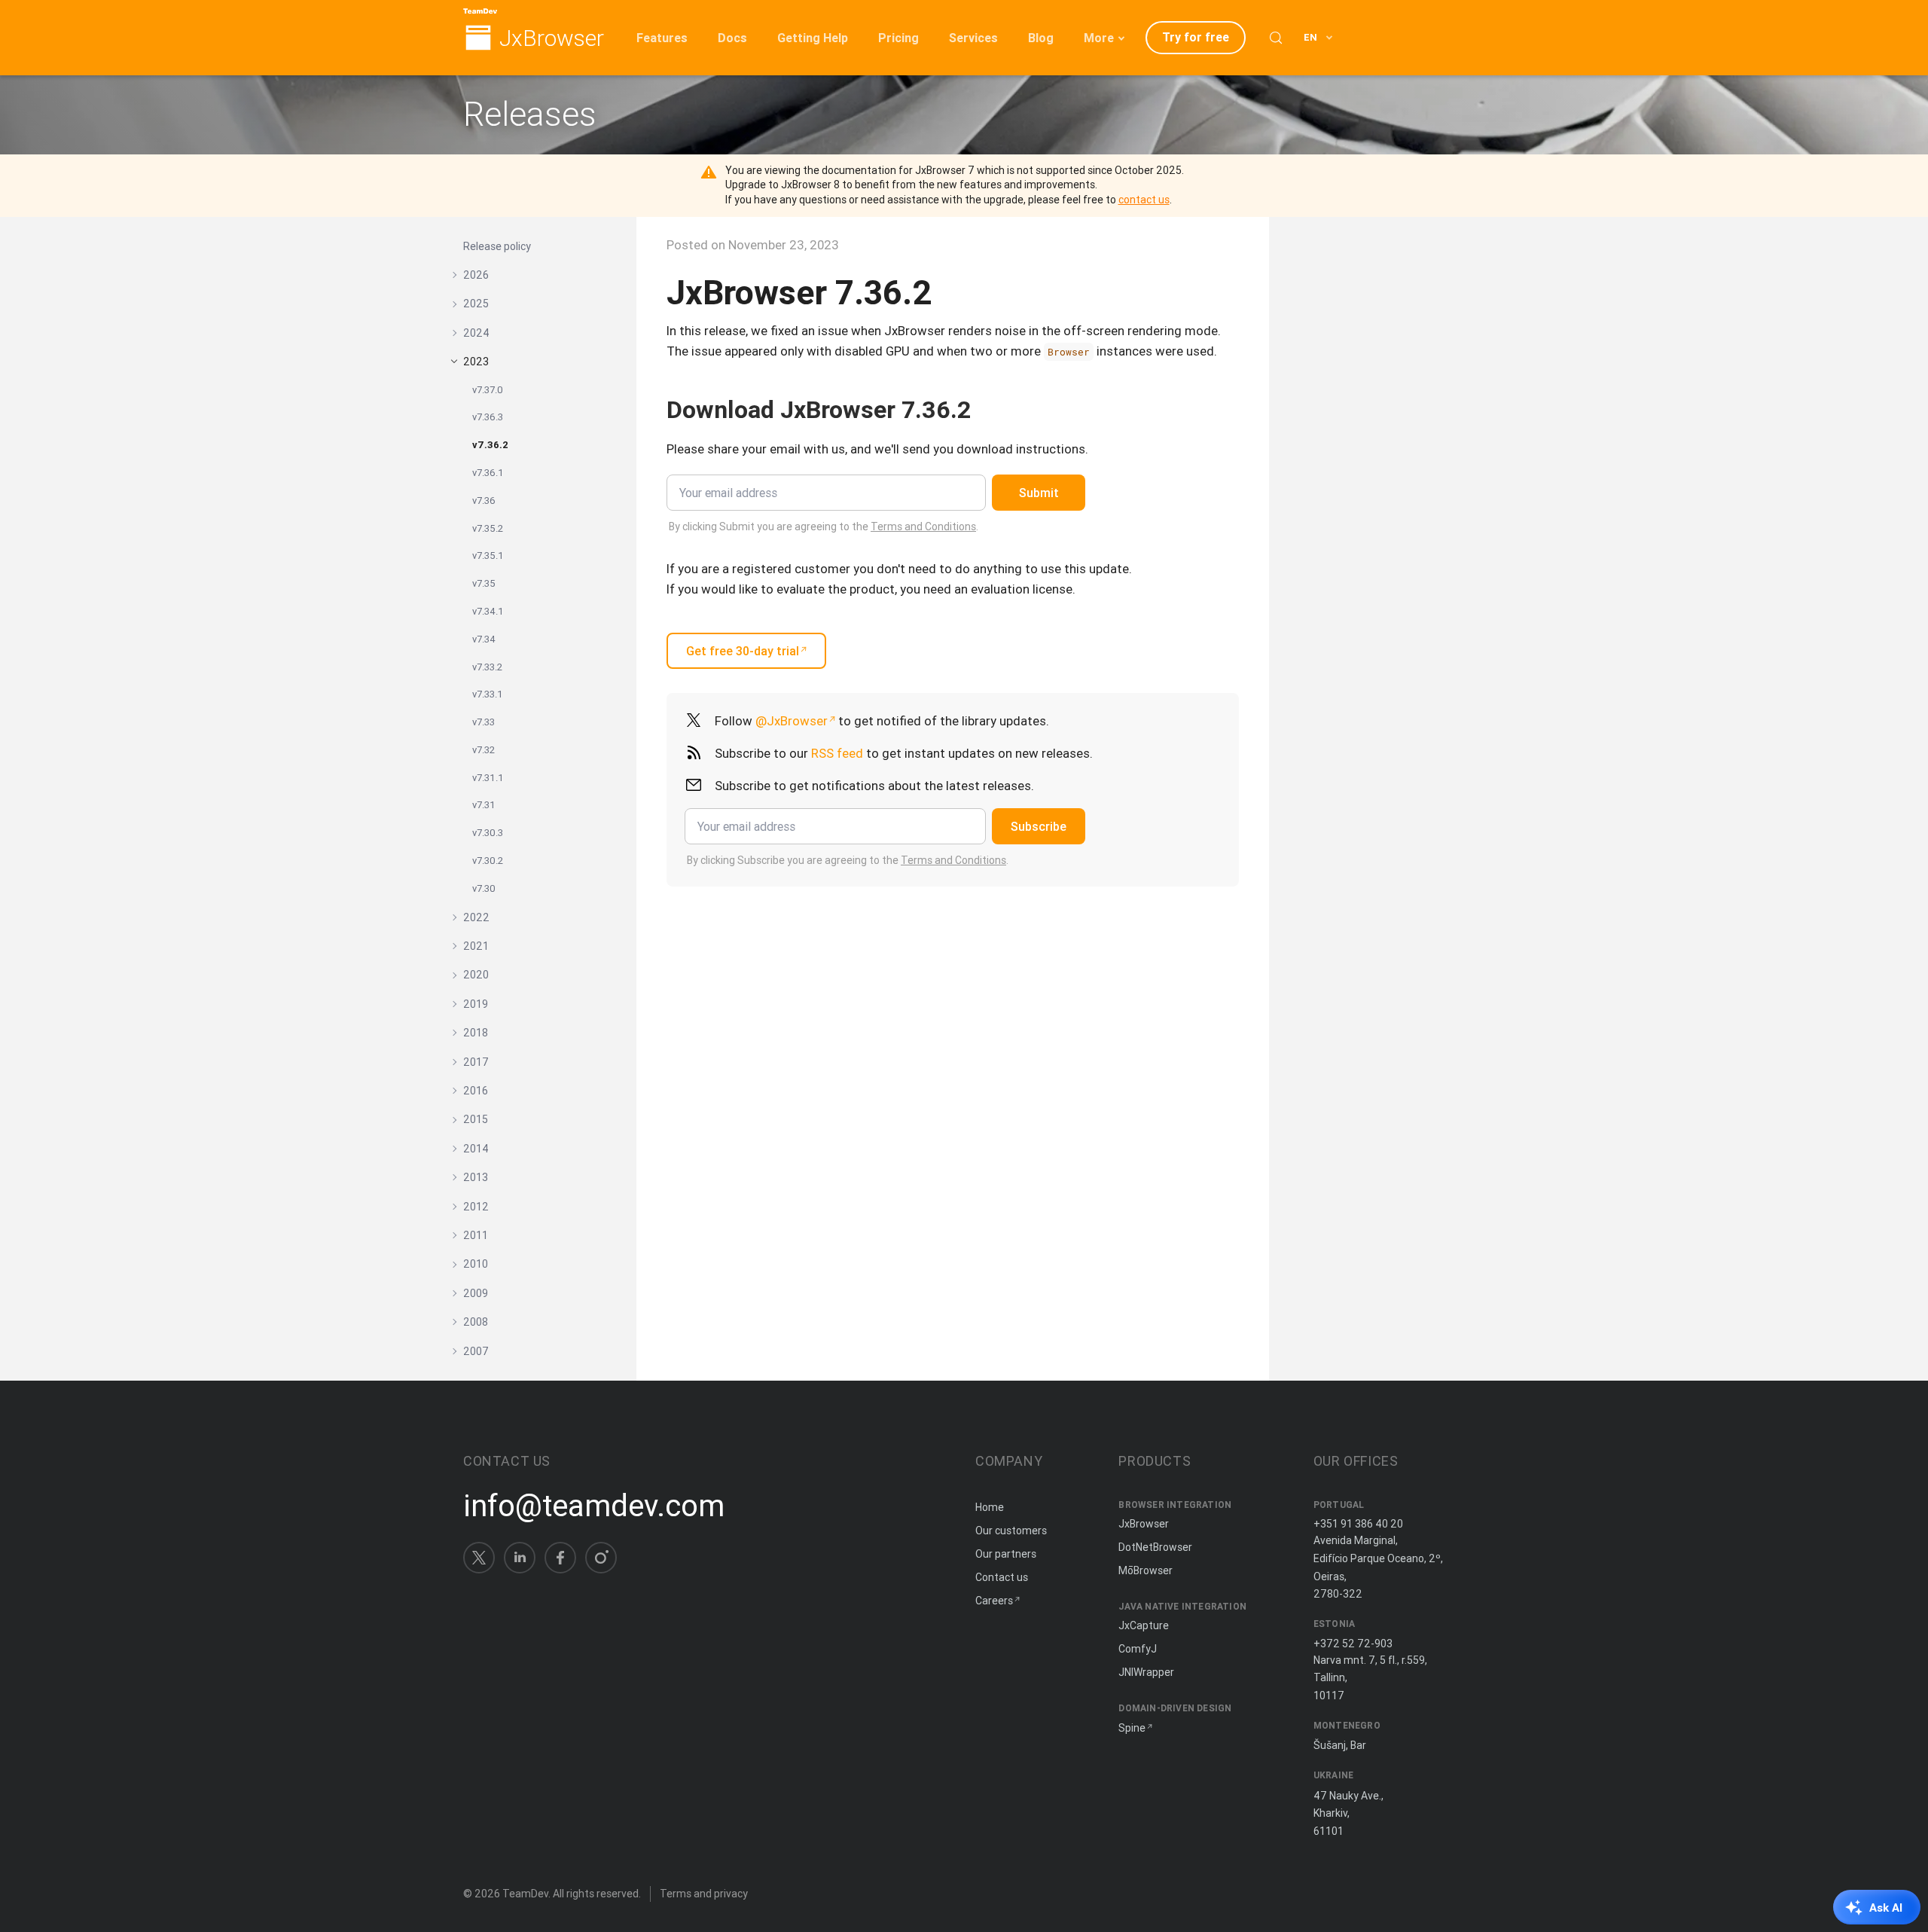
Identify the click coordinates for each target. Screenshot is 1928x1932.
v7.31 (484, 805)
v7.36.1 (488, 473)
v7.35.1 (488, 555)
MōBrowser (1146, 1570)
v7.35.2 (488, 528)
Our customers (1011, 1531)
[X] (479, 1558)
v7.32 (484, 750)
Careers (994, 1601)
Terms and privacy (704, 1894)
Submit (1039, 493)
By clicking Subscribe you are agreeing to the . (848, 860)
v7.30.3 (488, 833)
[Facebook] (560, 1558)
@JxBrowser (792, 721)
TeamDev (525, 1894)
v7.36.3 (488, 417)
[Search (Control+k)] (1276, 38)
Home (990, 1507)
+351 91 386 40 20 (1358, 1524)
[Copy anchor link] (987, 409)
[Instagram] (601, 1558)
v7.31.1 (488, 778)
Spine (1132, 1728)
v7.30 (484, 888)
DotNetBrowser (1155, 1547)
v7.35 (484, 583)
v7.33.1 (488, 694)
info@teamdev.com (594, 1506)
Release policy (497, 246)
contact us (1144, 200)
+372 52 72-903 (1353, 1644)
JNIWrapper (1146, 1672)
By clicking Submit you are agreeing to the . (824, 526)
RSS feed (837, 753)
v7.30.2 (488, 861)
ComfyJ (1138, 1649)
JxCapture (1144, 1625)
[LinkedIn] (520, 1558)
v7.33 (484, 722)
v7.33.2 (487, 667)
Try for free (1196, 37)
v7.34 (484, 639)
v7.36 (484, 501)
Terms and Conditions (923, 526)
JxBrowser (552, 39)
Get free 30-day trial (743, 651)
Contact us (1002, 1577)
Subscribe (1039, 826)
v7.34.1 (488, 611)
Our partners (1006, 1554)
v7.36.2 (490, 445)
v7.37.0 (488, 390)
